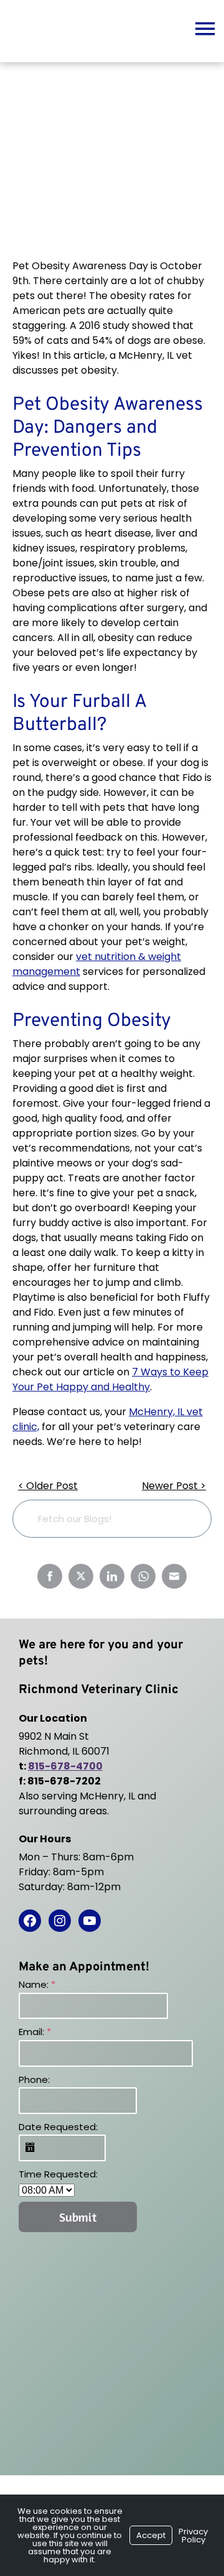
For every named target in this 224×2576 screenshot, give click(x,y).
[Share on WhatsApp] (143, 1576)
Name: (37, 1984)
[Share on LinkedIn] (112, 1576)
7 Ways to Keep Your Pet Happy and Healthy (110, 1379)
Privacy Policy (193, 2536)
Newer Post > (174, 1486)
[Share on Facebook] (50, 1576)
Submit (78, 2217)
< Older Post (48, 1486)
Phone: (34, 2080)
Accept (151, 2535)
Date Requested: (58, 2127)
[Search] (183, 1519)
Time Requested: (58, 2174)
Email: (35, 2032)
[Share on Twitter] (81, 1576)
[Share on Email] (174, 1576)
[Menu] (205, 28)
